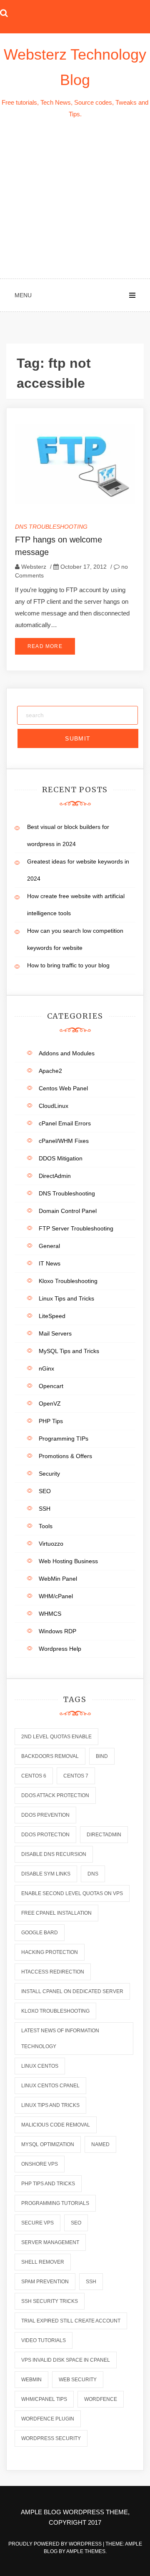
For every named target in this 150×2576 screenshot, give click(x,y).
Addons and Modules (67, 1053)
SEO (45, 1491)
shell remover (43, 2262)
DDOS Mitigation (61, 1158)
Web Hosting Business (68, 1561)
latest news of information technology (60, 2039)
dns (93, 1874)
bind (102, 1756)
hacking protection (50, 1952)
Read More (45, 646)
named (100, 2144)
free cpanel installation (56, 1913)
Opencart (51, 1386)
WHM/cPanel (56, 1596)
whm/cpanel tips (44, 2399)
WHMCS (50, 1614)
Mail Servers (55, 1333)
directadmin (104, 1835)
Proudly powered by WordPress (56, 2544)
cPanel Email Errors (65, 1123)
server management (50, 2242)
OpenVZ (50, 1403)
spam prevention (45, 2282)
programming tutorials (55, 2203)
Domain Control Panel (68, 1211)
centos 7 (76, 1776)
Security (49, 1474)
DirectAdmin (55, 1176)
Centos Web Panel (63, 1088)
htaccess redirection (53, 1972)
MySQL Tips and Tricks (69, 1351)
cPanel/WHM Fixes (64, 1141)
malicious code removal (56, 2125)
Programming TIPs (64, 1439)
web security (78, 2380)
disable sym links (46, 1874)
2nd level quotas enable (56, 1737)
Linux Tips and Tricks (66, 1298)
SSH (45, 1509)
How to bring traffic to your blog (68, 965)
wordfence (101, 2399)
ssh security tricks (50, 2301)
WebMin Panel (58, 1579)
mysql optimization (48, 2144)
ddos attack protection (55, 1795)
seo (76, 2223)
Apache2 (50, 1071)
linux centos (40, 2066)
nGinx (46, 1368)
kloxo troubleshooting (55, 2011)
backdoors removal (50, 1756)
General (49, 1246)
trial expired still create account (71, 2321)
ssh (91, 2282)
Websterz (34, 567)
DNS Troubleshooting (51, 527)
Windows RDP (57, 1631)
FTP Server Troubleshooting (76, 1228)
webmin (31, 2380)
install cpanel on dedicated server (72, 1991)
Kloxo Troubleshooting (68, 1281)
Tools (46, 1526)
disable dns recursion (54, 1854)
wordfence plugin (48, 2419)
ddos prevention (45, 1815)
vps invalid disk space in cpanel (66, 2360)
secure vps (37, 2223)
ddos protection (45, 1835)
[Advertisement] (75, 199)
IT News (50, 1263)
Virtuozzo (51, 1544)
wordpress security (51, 2438)
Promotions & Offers (65, 1456)
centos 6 (34, 1776)
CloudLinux (54, 1106)
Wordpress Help (60, 1649)
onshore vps (40, 2164)
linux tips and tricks (50, 2105)
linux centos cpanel (50, 2086)
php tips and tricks (48, 2184)
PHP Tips (51, 1421)
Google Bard (40, 1933)
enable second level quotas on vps (72, 1893)
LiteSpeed (52, 1316)
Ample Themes (86, 2551)
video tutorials (44, 2340)
